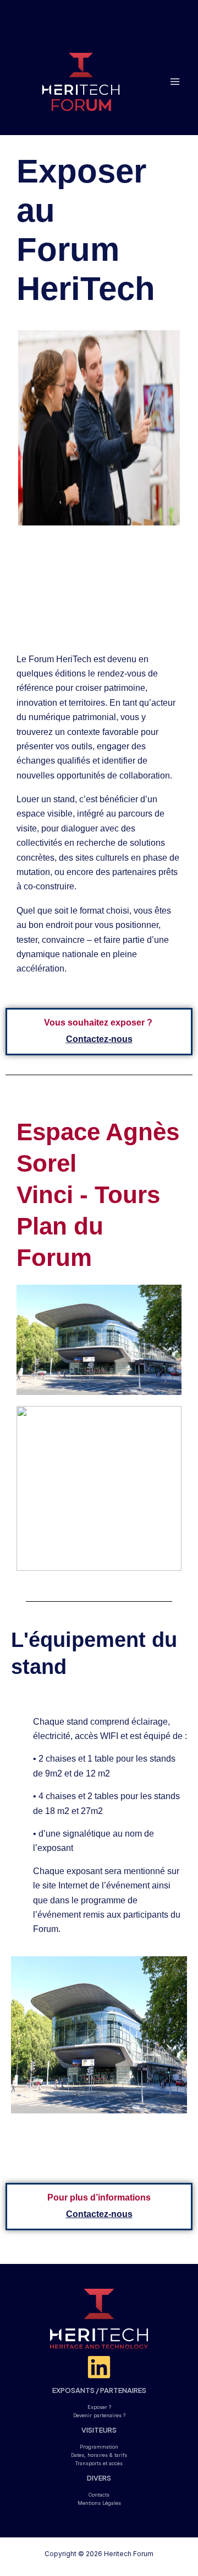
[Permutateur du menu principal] (175, 81)
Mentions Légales (99, 2503)
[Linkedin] (99, 2367)
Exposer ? (99, 2407)
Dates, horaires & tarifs (99, 2455)
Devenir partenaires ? (99, 2415)
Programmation (99, 2447)
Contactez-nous (99, 1039)
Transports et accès (99, 2463)
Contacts (99, 2495)
